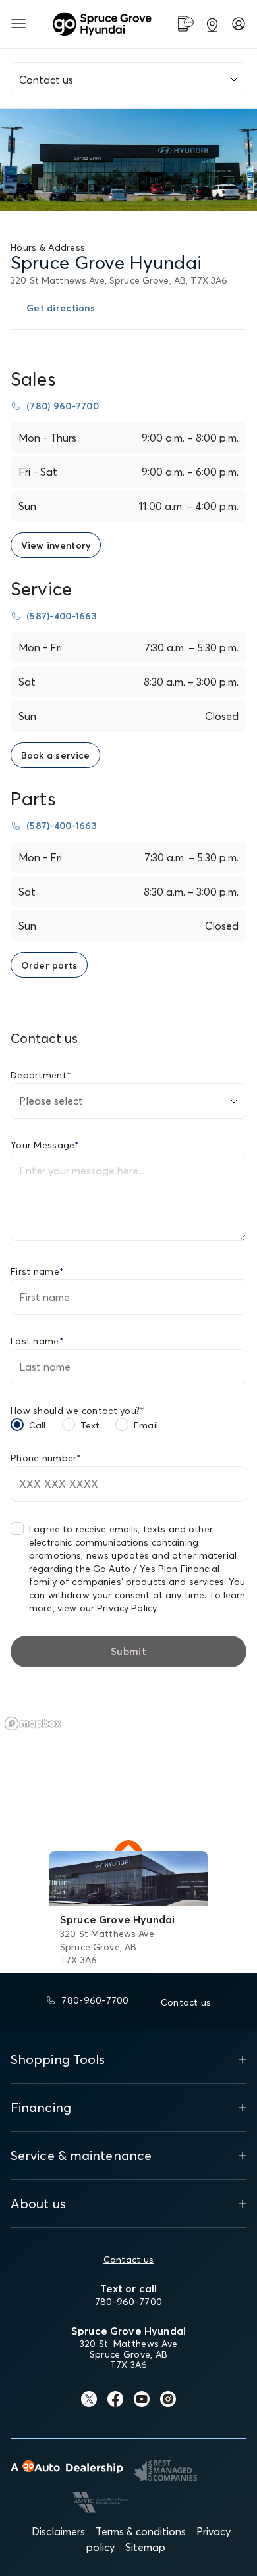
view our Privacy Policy (107, 1608)
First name (37, 1271)
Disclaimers (58, 2531)
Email (146, 1425)
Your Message (45, 1145)
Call (38, 1425)
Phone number (46, 1458)
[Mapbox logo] (33, 1724)
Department (41, 1075)
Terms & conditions (141, 2531)
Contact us (129, 2260)
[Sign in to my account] (239, 24)
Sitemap (145, 2547)
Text (90, 1425)
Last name (37, 1341)
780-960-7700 (128, 2302)
